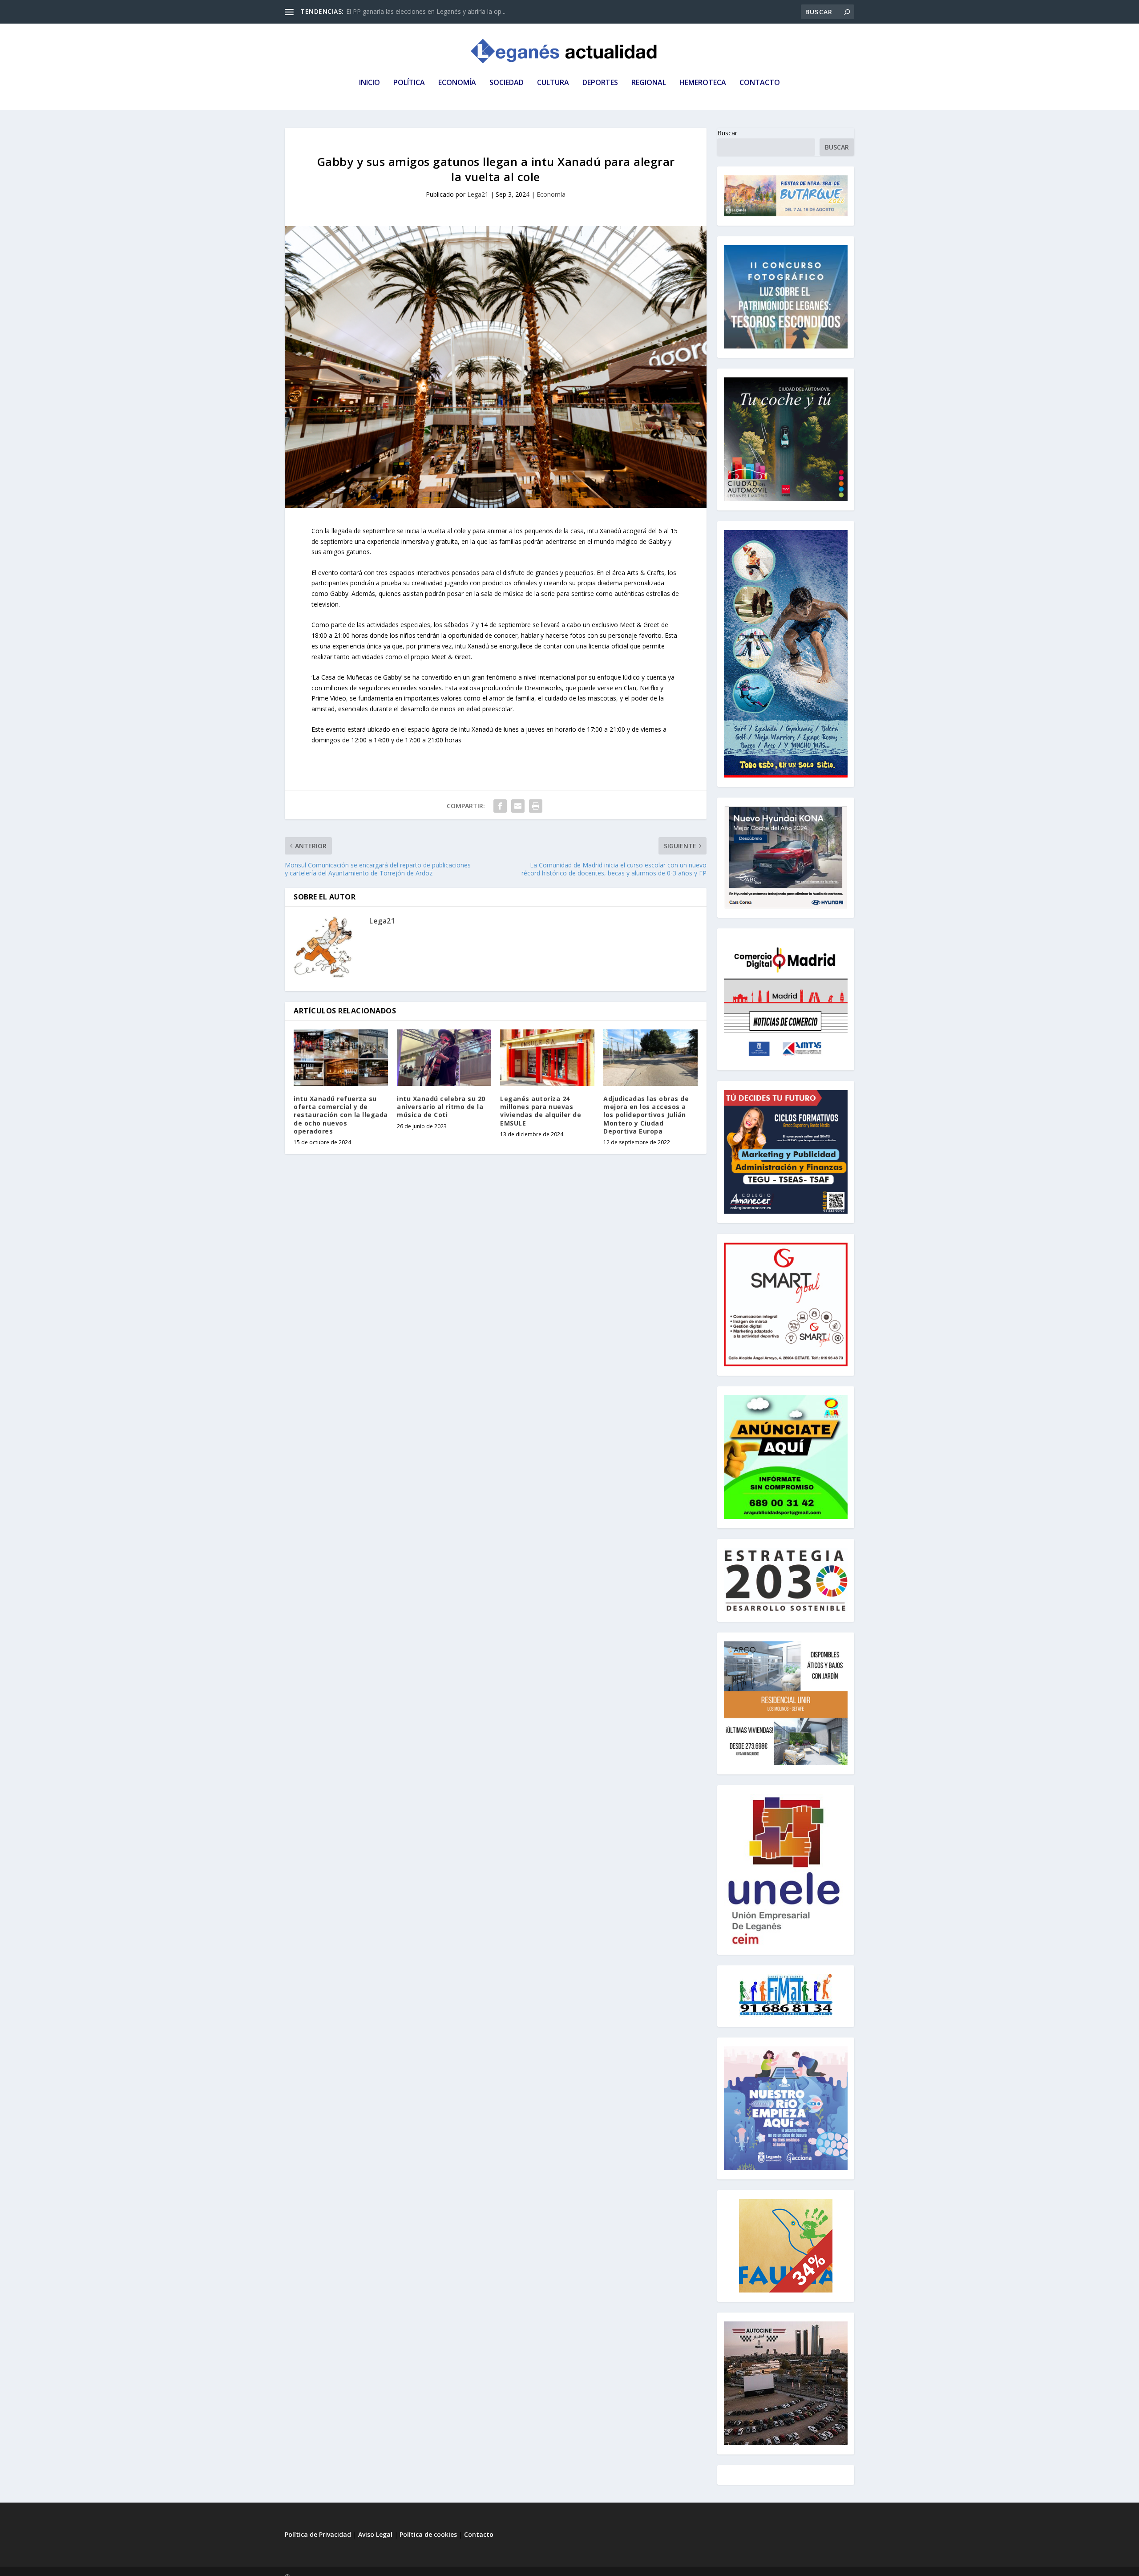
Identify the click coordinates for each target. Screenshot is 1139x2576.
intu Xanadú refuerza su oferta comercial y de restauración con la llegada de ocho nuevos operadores (341, 1115)
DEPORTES (600, 83)
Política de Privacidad (318, 2534)
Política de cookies (428, 2534)
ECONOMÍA (457, 83)
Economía (551, 194)
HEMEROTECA (703, 83)
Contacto (479, 2534)
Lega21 (478, 194)
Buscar (727, 133)
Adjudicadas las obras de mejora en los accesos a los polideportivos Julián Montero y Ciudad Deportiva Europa (646, 1115)
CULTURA (553, 83)
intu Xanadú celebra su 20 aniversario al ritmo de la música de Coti (441, 1107)
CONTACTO (760, 83)
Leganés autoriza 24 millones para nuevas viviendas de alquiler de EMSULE (541, 1111)
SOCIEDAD (507, 83)
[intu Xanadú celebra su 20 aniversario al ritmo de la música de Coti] (444, 1058)
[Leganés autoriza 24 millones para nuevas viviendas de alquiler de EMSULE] (547, 1058)
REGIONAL (649, 83)
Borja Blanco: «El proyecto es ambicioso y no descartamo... (432, 11)
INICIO (370, 83)
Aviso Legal (376, 2534)
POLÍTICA (409, 83)
